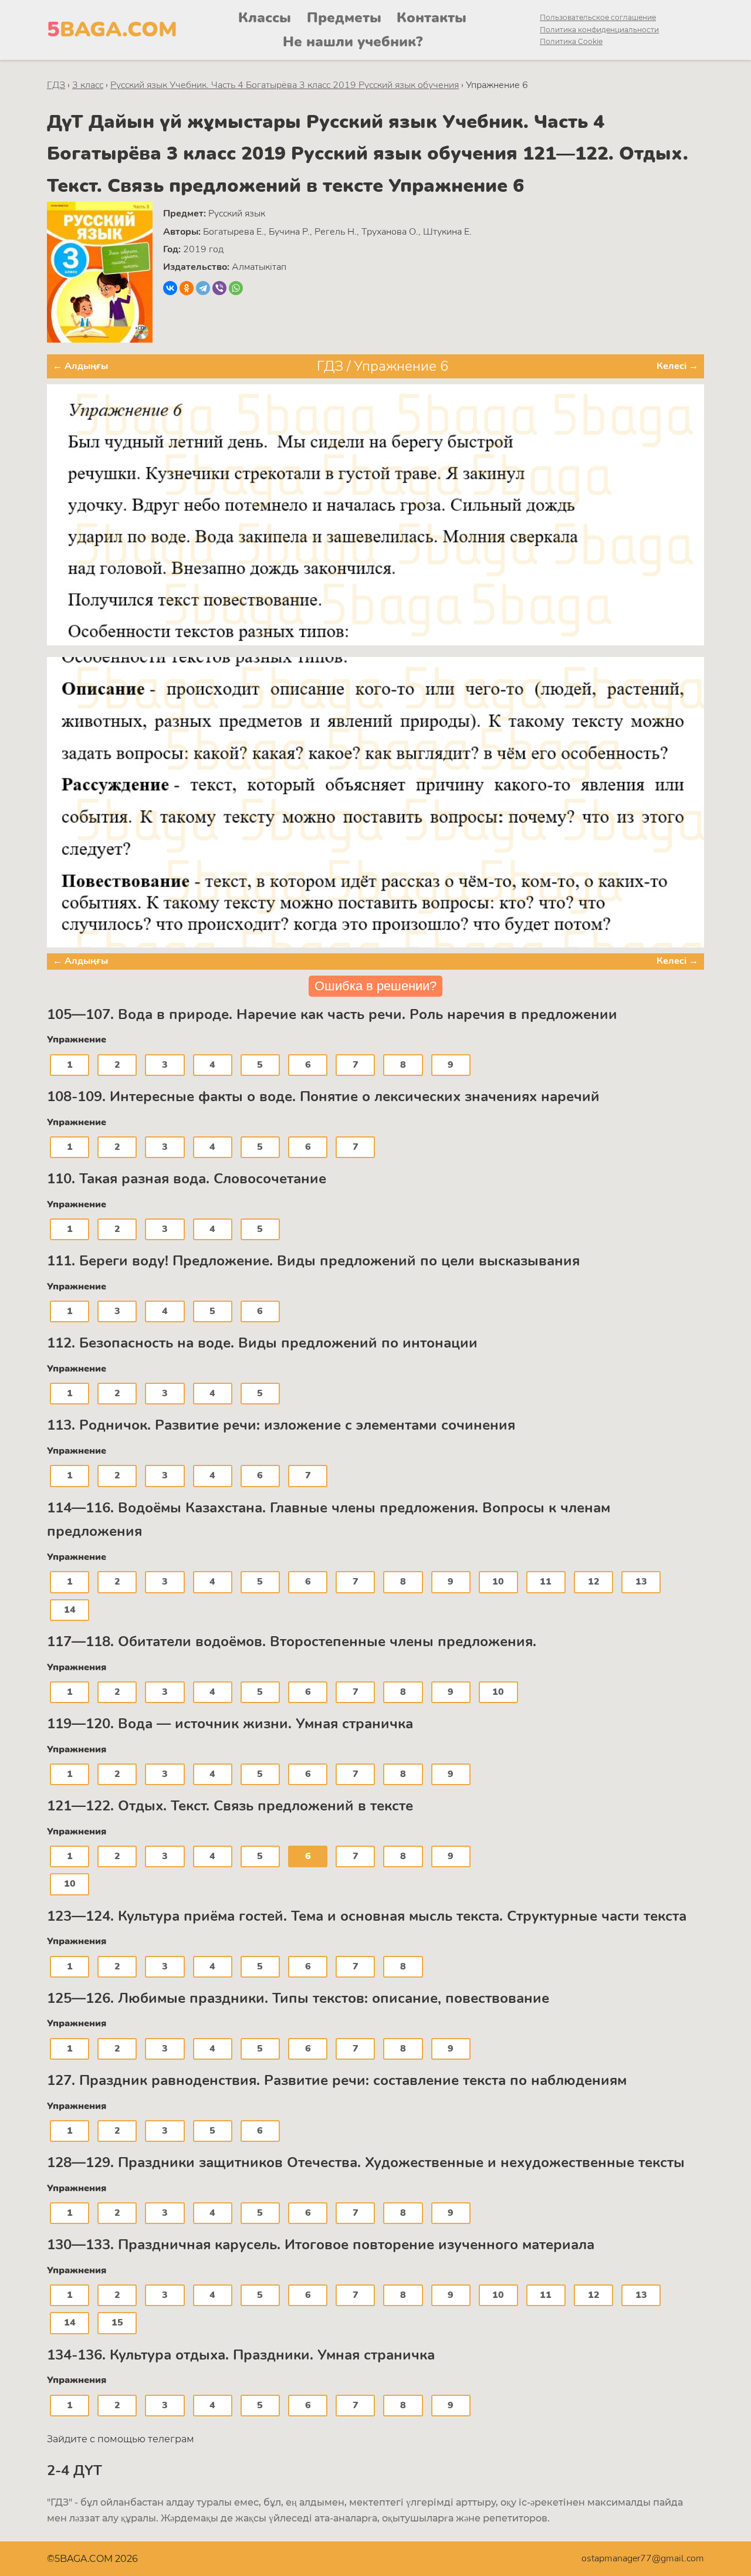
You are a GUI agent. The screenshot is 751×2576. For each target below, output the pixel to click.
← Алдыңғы (80, 366)
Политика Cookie (571, 41)
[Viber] (219, 288)
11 (546, 1582)
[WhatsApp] (236, 288)
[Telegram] (203, 288)
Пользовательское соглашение (598, 17)
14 (70, 1610)
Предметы (344, 18)
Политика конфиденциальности (599, 30)
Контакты (432, 18)
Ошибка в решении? (375, 986)
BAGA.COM (112, 30)
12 (594, 1582)
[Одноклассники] (187, 288)
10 (498, 1582)
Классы (265, 18)
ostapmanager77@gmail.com (643, 2558)
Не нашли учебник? (353, 42)
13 (641, 1582)
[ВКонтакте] (170, 288)
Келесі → (677, 366)
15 (117, 2323)
